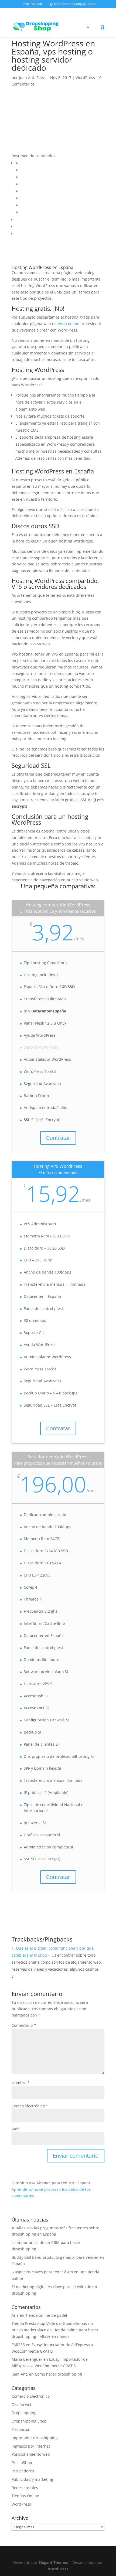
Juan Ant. (20, 2374)
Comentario (24, 2025)
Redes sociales (25, 2488)
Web (16, 2129)
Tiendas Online (25, 2496)
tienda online (67, 324)
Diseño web (22, 2405)
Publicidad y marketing (32, 2479)
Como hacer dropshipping (58, 2374)
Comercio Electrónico (31, 2396)
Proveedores (23, 2471)
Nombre (21, 2083)
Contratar (58, 1138)
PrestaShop (22, 2463)
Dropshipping (24, 2413)
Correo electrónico (30, 2106)
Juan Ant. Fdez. (32, 78)
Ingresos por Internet (31, 2446)
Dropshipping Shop (29, 2421)
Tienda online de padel (46, 2315)
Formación (21, 2429)
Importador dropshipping (35, 2438)
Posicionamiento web (31, 2454)
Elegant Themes (53, 2562)
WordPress (85, 78)
